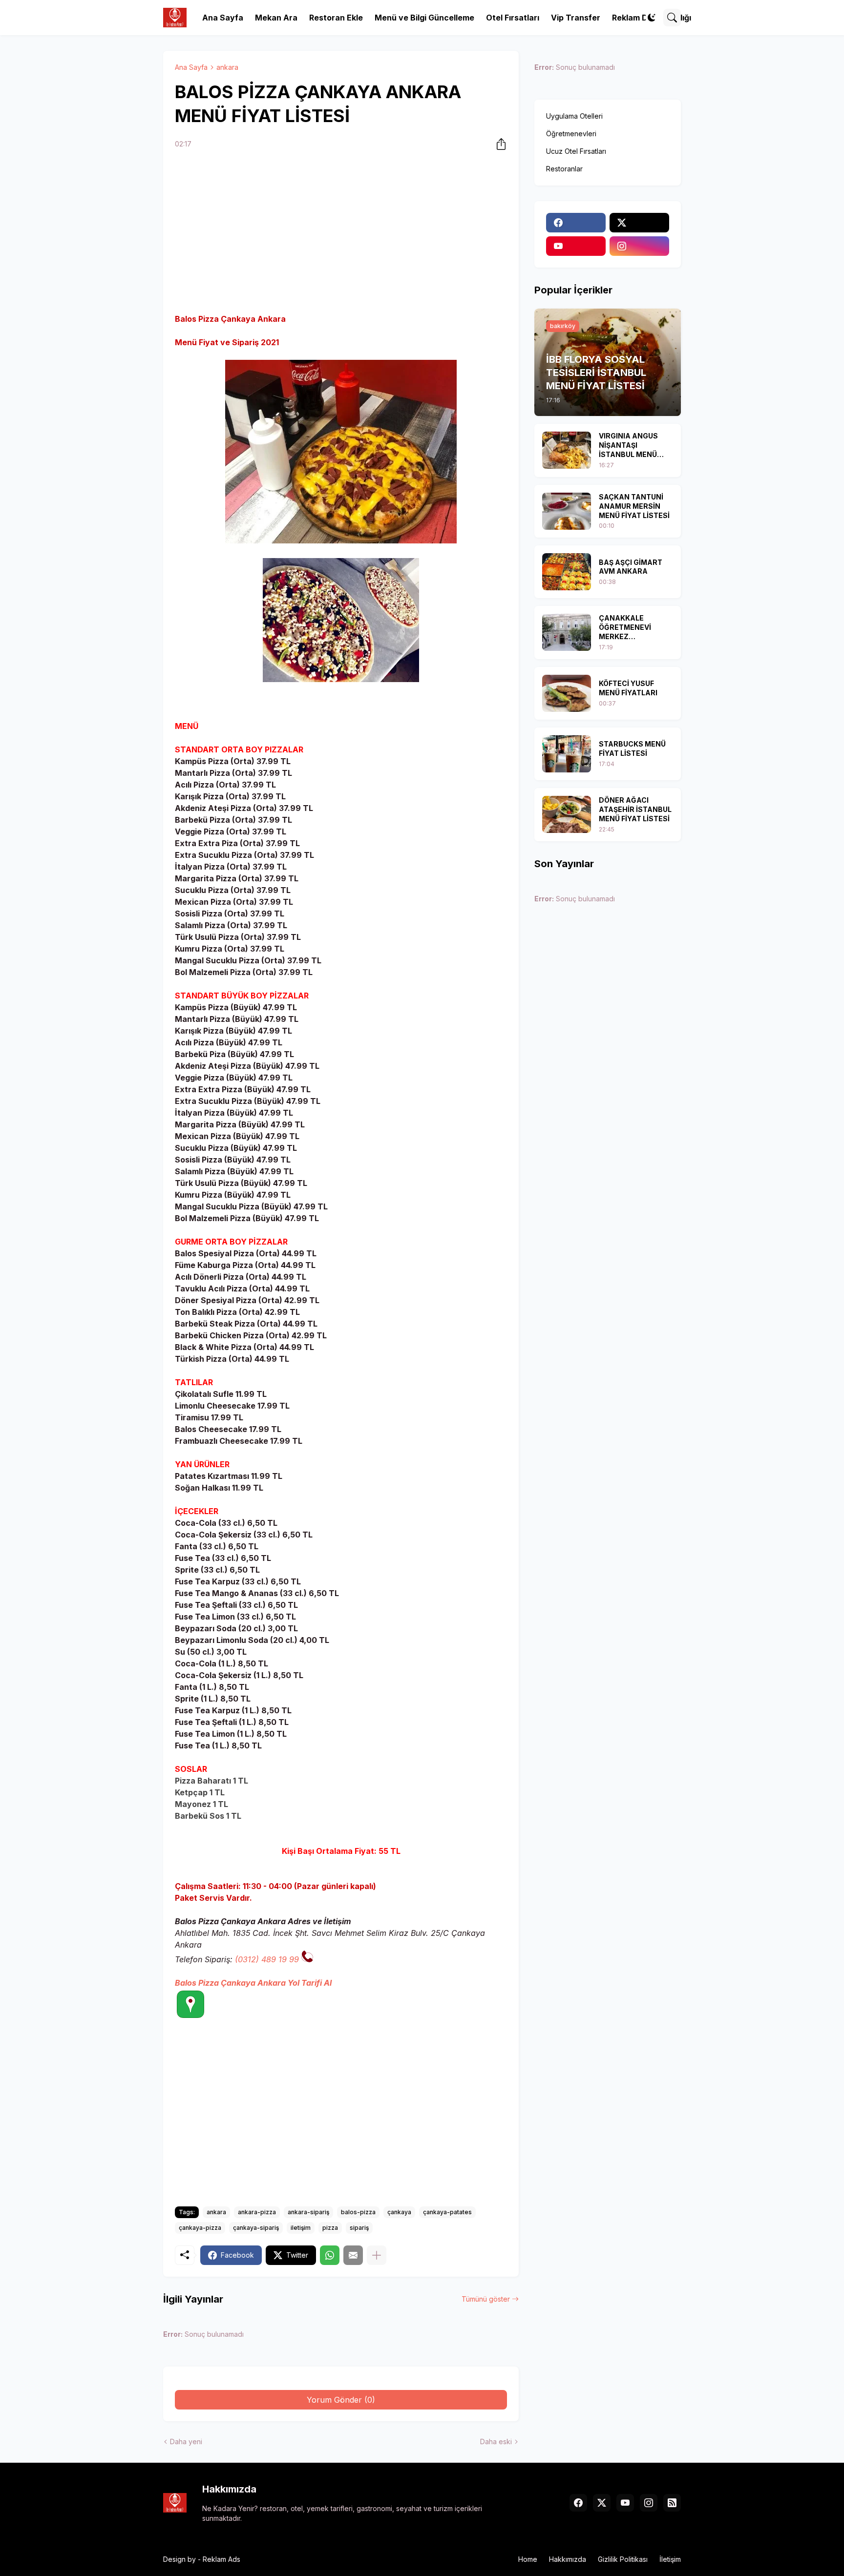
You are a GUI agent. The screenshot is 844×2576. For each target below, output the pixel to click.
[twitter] (639, 223)
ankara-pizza (257, 2212)
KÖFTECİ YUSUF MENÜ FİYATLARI (628, 688)
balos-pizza (358, 2212)
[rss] (672, 2503)
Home (528, 2559)
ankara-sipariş (308, 2212)
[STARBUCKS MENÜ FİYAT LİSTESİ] (567, 754)
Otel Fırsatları (513, 18)
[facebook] (576, 223)
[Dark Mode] (652, 18)
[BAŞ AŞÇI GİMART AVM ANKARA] (567, 572)
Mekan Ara (276, 18)
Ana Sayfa (223, 18)
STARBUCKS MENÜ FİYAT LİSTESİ (632, 748)
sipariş (359, 2228)
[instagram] (639, 246)
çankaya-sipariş (256, 2228)
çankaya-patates (447, 2212)
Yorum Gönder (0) (341, 2400)
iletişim (301, 2228)
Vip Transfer (576, 18)
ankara (227, 67)
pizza (330, 2228)
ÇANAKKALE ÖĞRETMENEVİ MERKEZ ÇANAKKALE (625, 628)
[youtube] (576, 246)
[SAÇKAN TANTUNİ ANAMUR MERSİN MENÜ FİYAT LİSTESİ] (567, 511)
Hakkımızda (568, 2559)
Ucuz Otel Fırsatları (576, 151)
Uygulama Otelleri (574, 116)
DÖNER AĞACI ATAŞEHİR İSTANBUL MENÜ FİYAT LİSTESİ (635, 809)
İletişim (670, 2559)
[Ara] (672, 18)
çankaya (399, 2212)
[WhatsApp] (330, 2255)
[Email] (353, 2255)
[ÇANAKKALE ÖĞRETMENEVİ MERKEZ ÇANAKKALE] (567, 632)
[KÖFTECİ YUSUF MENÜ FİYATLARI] (567, 693)
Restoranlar (564, 169)
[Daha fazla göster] (377, 2255)
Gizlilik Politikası (623, 2559)
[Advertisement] (341, 233)
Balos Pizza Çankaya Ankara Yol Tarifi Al (253, 1983)
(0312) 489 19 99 (267, 1959)
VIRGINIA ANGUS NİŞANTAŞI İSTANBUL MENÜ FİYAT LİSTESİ (628, 446)
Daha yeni (186, 2441)
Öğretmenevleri (571, 134)
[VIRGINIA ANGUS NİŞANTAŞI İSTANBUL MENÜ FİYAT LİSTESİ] (567, 450)
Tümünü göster (486, 2299)
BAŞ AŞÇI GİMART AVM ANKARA (631, 567)
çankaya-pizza (200, 2228)
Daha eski (496, 2441)
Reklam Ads (222, 2559)
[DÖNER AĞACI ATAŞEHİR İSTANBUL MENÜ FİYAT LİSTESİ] (567, 814)
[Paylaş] (498, 144)
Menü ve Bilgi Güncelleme (424, 18)
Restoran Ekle (336, 18)
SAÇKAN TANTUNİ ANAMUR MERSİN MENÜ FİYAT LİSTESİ (634, 506)
